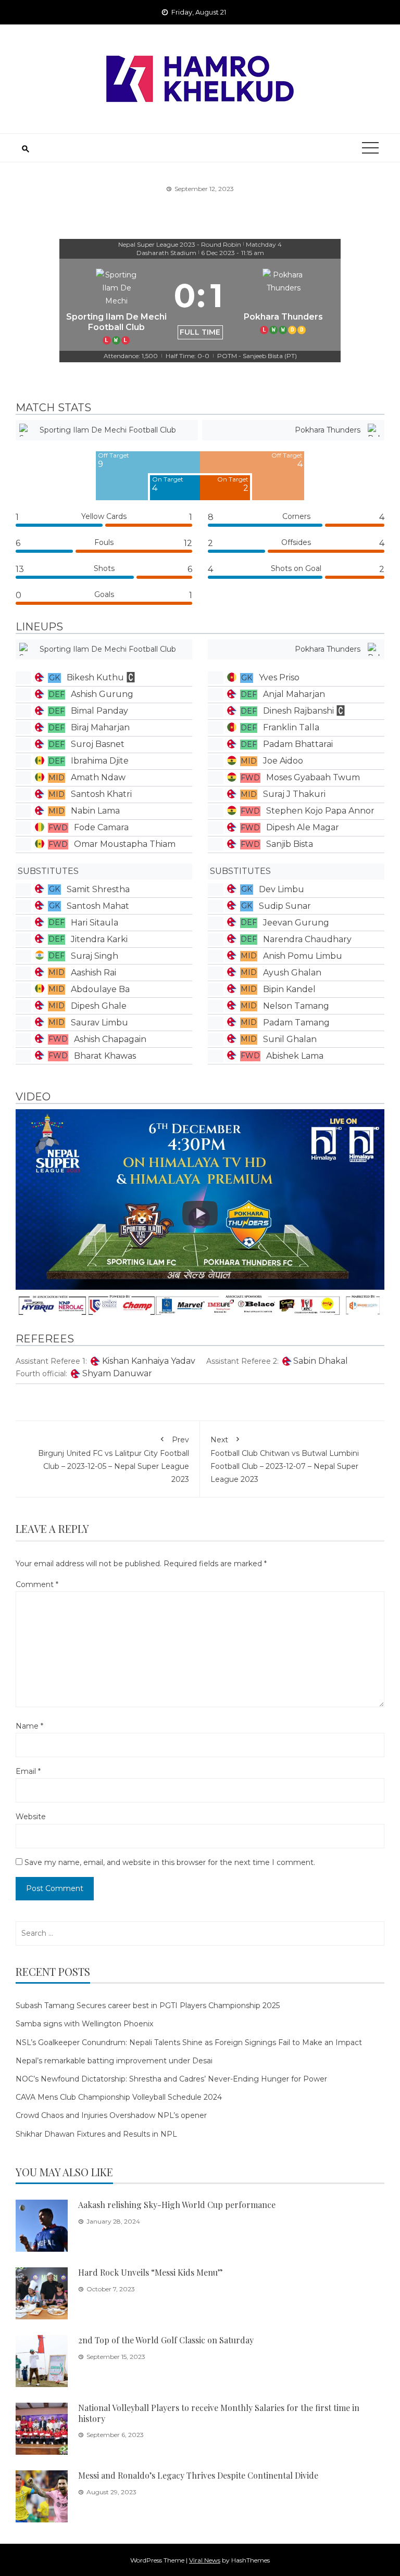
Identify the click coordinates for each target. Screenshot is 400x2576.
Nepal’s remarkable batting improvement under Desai (114, 2061)
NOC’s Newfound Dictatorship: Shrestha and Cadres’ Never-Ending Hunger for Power (171, 2079)
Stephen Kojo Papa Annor (320, 811)
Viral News (205, 2560)
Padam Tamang (296, 1023)
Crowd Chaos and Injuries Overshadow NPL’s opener (111, 2115)
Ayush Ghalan (292, 973)
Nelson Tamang (296, 1006)
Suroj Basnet (98, 744)
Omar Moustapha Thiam (125, 844)
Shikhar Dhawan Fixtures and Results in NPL (96, 2134)
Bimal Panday (99, 711)
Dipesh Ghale (99, 1006)
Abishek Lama (295, 1056)
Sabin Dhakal (321, 1361)
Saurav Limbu (99, 1023)
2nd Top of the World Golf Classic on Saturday (166, 2340)
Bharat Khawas (105, 1056)
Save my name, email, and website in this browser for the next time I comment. (170, 1862)
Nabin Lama (95, 811)
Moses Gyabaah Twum (313, 777)
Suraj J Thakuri (294, 794)
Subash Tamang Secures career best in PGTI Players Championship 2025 (148, 2006)
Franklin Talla (291, 727)
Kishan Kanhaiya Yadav (149, 1361)
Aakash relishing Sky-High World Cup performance (177, 2205)
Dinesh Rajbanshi (298, 711)
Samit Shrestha (98, 889)
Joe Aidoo (283, 761)
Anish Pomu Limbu (303, 956)
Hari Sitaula (95, 923)
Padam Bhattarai (298, 744)
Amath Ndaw (98, 777)
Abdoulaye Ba (100, 989)
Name (29, 1726)
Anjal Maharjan (294, 694)
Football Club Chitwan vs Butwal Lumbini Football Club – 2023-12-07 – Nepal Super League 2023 (285, 1460)
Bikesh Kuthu (95, 677)
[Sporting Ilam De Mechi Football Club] (117, 305)
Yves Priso (279, 677)
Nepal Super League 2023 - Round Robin (180, 244)
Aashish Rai (93, 973)
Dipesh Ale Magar (303, 827)
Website (31, 1817)
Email (28, 1771)
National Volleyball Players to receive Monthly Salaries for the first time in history (219, 2413)
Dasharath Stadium (166, 253)
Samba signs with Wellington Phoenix (84, 2024)
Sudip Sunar (285, 906)
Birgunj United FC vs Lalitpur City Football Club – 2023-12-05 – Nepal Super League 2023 (114, 1460)
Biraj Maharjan (100, 727)
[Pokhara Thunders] (284, 305)
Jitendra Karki (99, 939)
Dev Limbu (282, 889)
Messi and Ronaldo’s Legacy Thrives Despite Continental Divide (198, 2475)
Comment (37, 1584)
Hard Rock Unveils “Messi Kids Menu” (151, 2272)
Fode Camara (101, 827)
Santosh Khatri (101, 794)
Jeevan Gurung (296, 923)
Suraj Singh (95, 956)
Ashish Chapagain (110, 1039)
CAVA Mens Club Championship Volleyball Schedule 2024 (119, 2097)
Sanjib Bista (290, 844)
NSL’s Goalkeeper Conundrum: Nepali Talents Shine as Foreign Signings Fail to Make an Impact (189, 2042)
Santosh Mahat (98, 906)
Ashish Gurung (102, 694)
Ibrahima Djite (100, 761)
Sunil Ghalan (290, 1039)
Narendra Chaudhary (307, 939)
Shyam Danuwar (117, 1373)
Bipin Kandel (289, 989)
